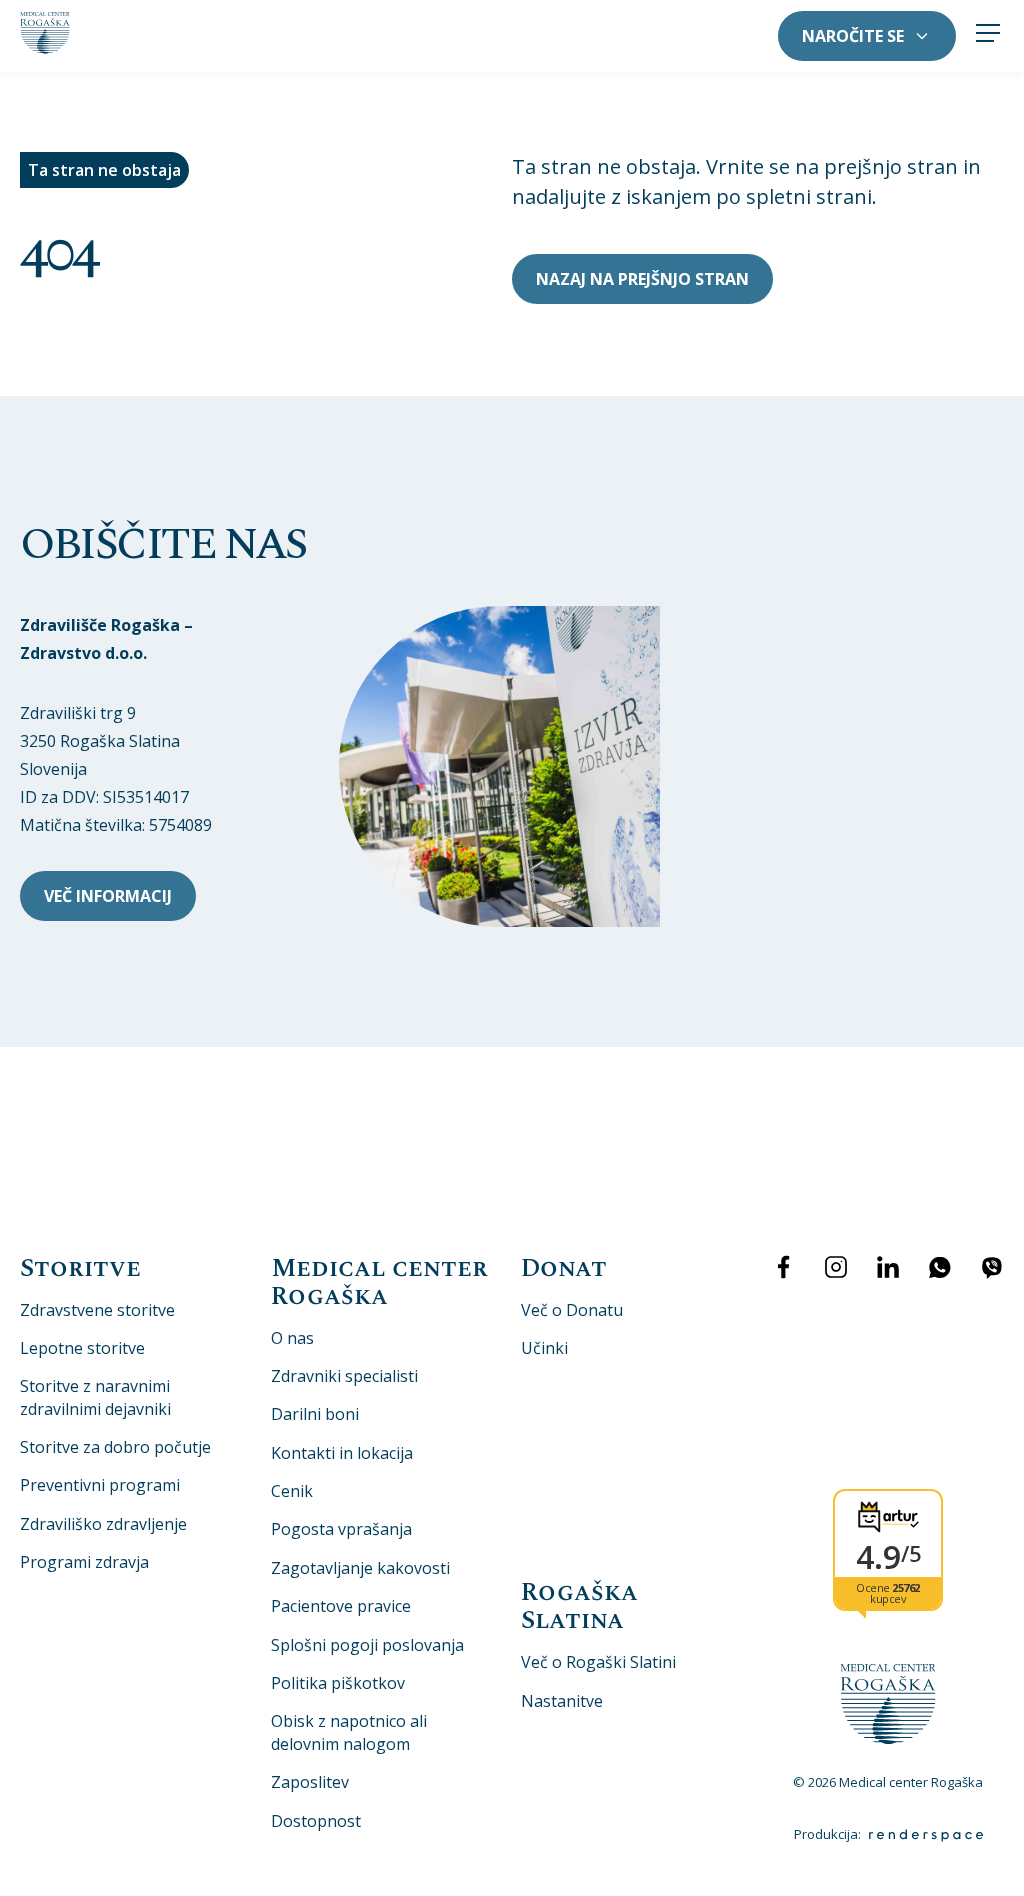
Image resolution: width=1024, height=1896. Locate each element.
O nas (292, 1338)
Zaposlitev (310, 1782)
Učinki (544, 1348)
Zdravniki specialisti (344, 1376)
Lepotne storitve (82, 1348)
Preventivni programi (100, 1485)
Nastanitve (562, 1701)
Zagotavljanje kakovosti (360, 1568)
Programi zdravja (84, 1562)
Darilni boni (315, 1414)
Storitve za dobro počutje (115, 1447)
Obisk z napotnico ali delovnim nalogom (349, 1732)
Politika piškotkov (338, 1683)
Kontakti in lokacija (342, 1453)
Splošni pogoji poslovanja (367, 1645)
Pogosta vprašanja (341, 1529)
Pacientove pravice (341, 1606)
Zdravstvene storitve (97, 1310)
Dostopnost (316, 1821)
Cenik (292, 1491)
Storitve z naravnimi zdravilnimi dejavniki (95, 1397)
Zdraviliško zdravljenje (103, 1524)
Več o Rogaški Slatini (598, 1662)
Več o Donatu (572, 1310)
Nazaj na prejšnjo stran (642, 279)
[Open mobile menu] (988, 35)
